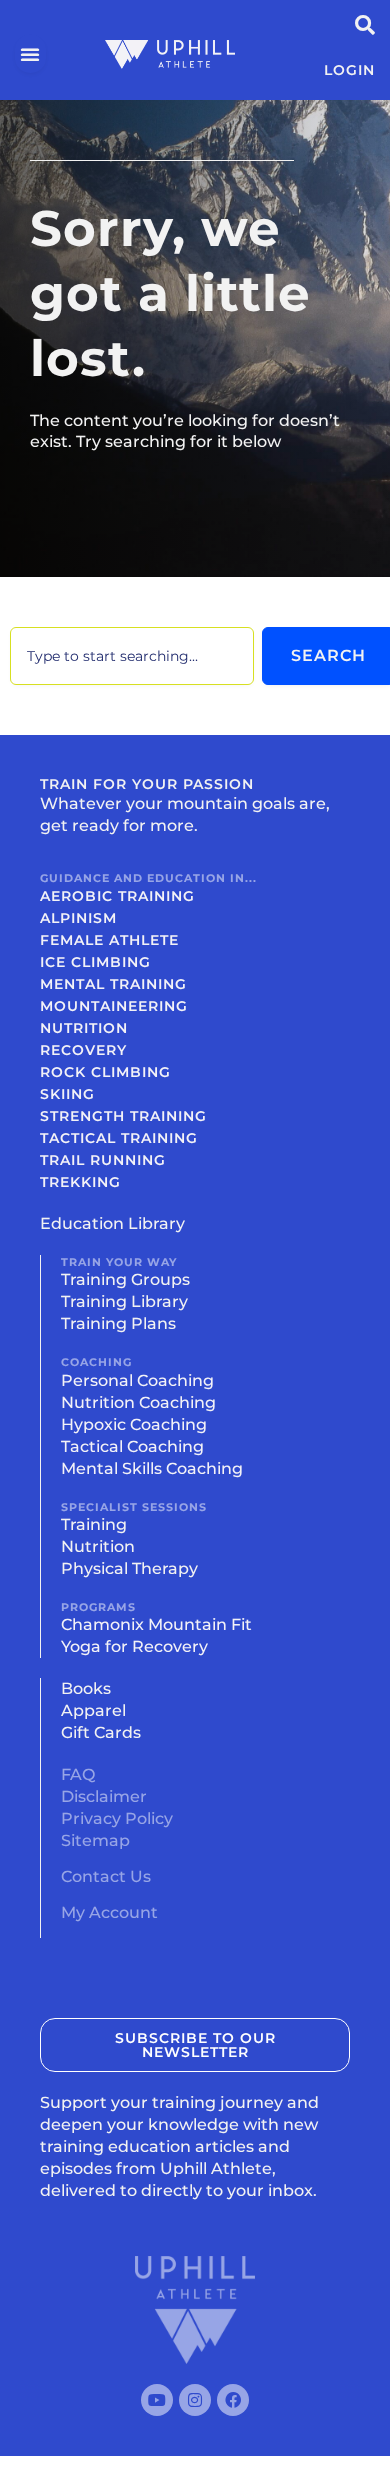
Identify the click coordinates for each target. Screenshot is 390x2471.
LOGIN (349, 70)
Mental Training (113, 984)
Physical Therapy (129, 1568)
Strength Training (123, 1116)
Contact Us (106, 1876)
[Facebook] (233, 2400)
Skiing (67, 1094)
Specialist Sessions (134, 1507)
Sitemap (95, 1840)
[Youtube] (157, 2400)
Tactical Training (119, 1138)
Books (86, 1688)
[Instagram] (195, 2400)
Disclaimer (104, 1796)
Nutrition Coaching (138, 1402)
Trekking (80, 1182)
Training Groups (125, 1279)
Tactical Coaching (132, 1446)
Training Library (124, 1301)
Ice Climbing (95, 962)
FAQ (78, 1774)
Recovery (83, 1050)
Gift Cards (101, 1732)
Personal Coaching (137, 1380)
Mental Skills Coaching (152, 1468)
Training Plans (118, 1323)
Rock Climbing (105, 1072)
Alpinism (78, 918)
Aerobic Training (117, 896)
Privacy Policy (117, 1818)
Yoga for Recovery (134, 1646)
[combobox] (132, 656)
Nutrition (84, 1028)
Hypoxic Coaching (134, 1424)
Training (94, 1524)
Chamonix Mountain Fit (156, 1624)
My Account (109, 1912)
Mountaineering (114, 1006)
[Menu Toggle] (30, 54)
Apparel (93, 1710)
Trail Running (103, 1160)
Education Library (112, 1223)
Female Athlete (109, 940)
